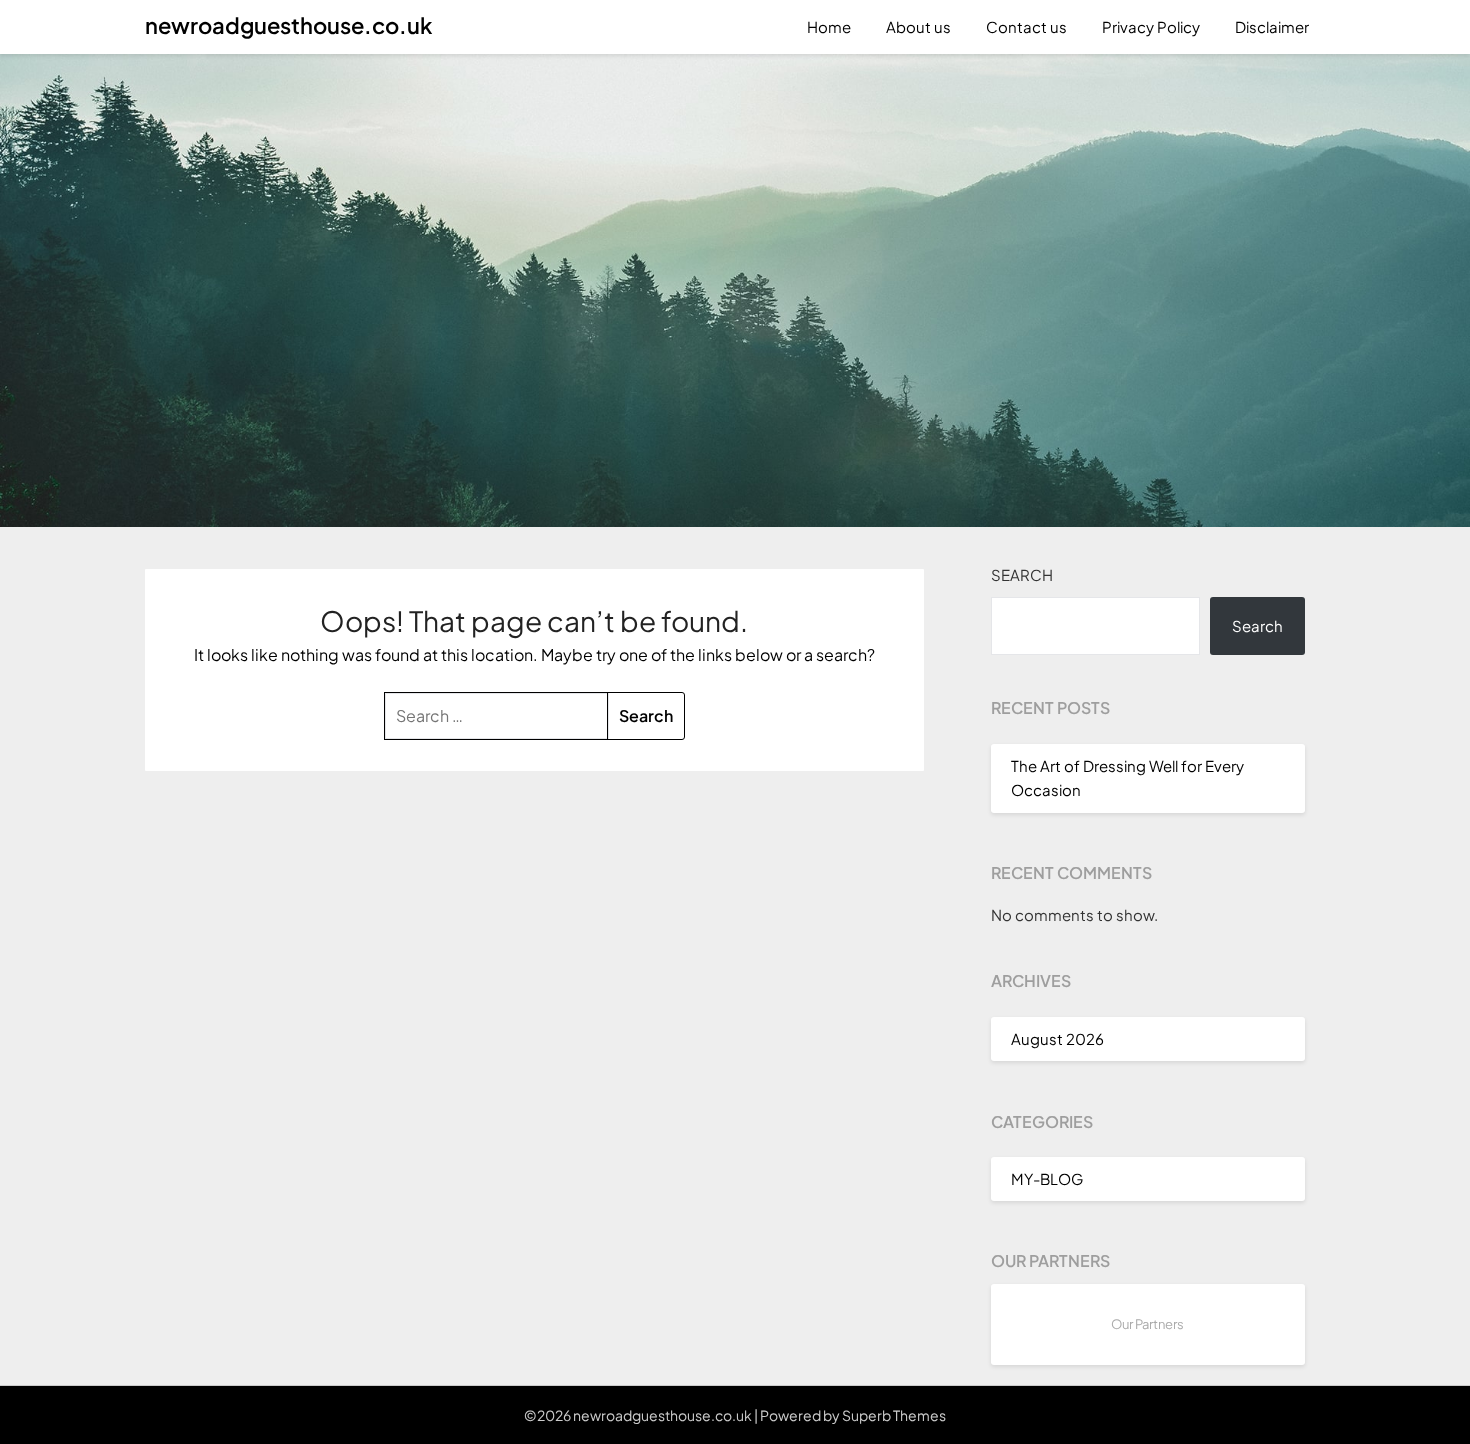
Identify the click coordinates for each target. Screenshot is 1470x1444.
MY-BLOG (1047, 1178)
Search (1022, 574)
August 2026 (1057, 1038)
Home (829, 26)
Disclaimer (1272, 26)
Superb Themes (894, 1415)
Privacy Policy (1151, 26)
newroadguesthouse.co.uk (288, 25)
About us (918, 26)
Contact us (1026, 26)
